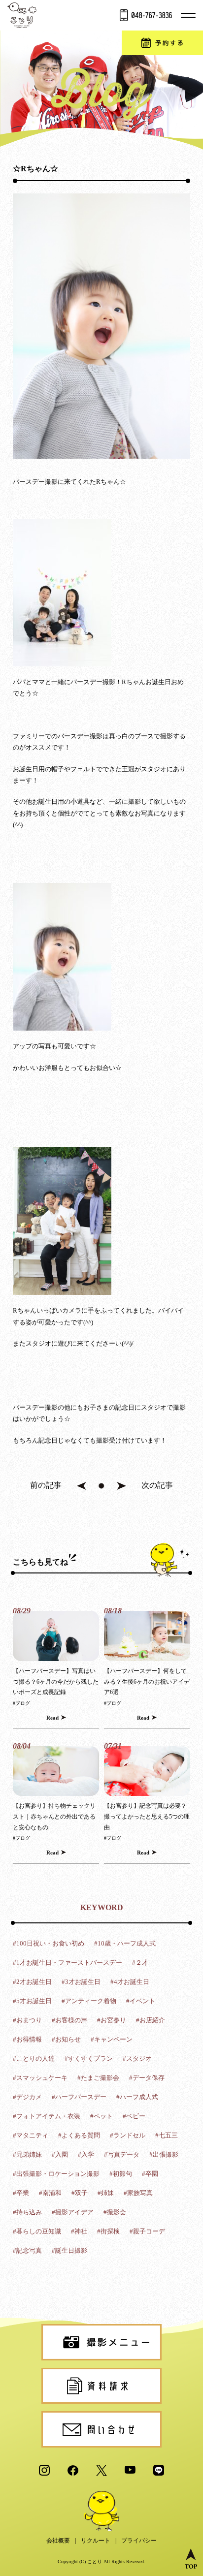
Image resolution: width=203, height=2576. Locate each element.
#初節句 (121, 2174)
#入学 (86, 2154)
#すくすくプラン (89, 2058)
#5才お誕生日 (32, 2001)
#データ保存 (147, 2078)
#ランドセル (128, 2135)
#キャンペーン (112, 2039)
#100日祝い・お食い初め (49, 1943)
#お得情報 (27, 2039)
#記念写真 (27, 2250)
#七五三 (167, 2135)
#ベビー (134, 2116)
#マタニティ (31, 2135)
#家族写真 (138, 2193)
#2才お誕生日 (32, 1982)
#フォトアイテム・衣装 (47, 2116)
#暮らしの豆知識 (37, 2231)
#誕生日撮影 (69, 2250)
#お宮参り (112, 2020)
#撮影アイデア (73, 2212)
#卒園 (150, 2174)
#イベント (141, 2001)
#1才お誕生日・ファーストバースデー (68, 1963)
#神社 (79, 2231)
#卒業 (21, 2193)
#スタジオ (137, 2058)
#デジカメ (27, 2097)
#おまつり (27, 2020)
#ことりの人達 (34, 2058)
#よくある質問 (79, 2135)
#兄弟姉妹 (27, 2154)
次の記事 (157, 1485)
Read (52, 1718)
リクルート (96, 2541)
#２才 (140, 1963)
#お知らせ (66, 2039)
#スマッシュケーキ (40, 2078)
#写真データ (122, 2154)
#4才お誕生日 (130, 1982)
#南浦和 (50, 2193)
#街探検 (108, 2231)
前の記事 (46, 1485)
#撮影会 (115, 2212)
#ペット (101, 2116)
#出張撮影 (164, 2154)
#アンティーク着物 (89, 2001)
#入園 (60, 2154)
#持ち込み (27, 2212)
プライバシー (139, 2541)
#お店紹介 (151, 2020)
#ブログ (21, 1703)
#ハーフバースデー (79, 2097)
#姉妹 (106, 2193)
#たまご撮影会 (98, 2078)
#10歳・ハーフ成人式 (125, 1943)
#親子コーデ (147, 2231)
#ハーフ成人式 (137, 2097)
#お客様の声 (69, 2020)
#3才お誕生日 (81, 1982)
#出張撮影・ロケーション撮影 (56, 2174)
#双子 (80, 2193)
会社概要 (58, 2541)
